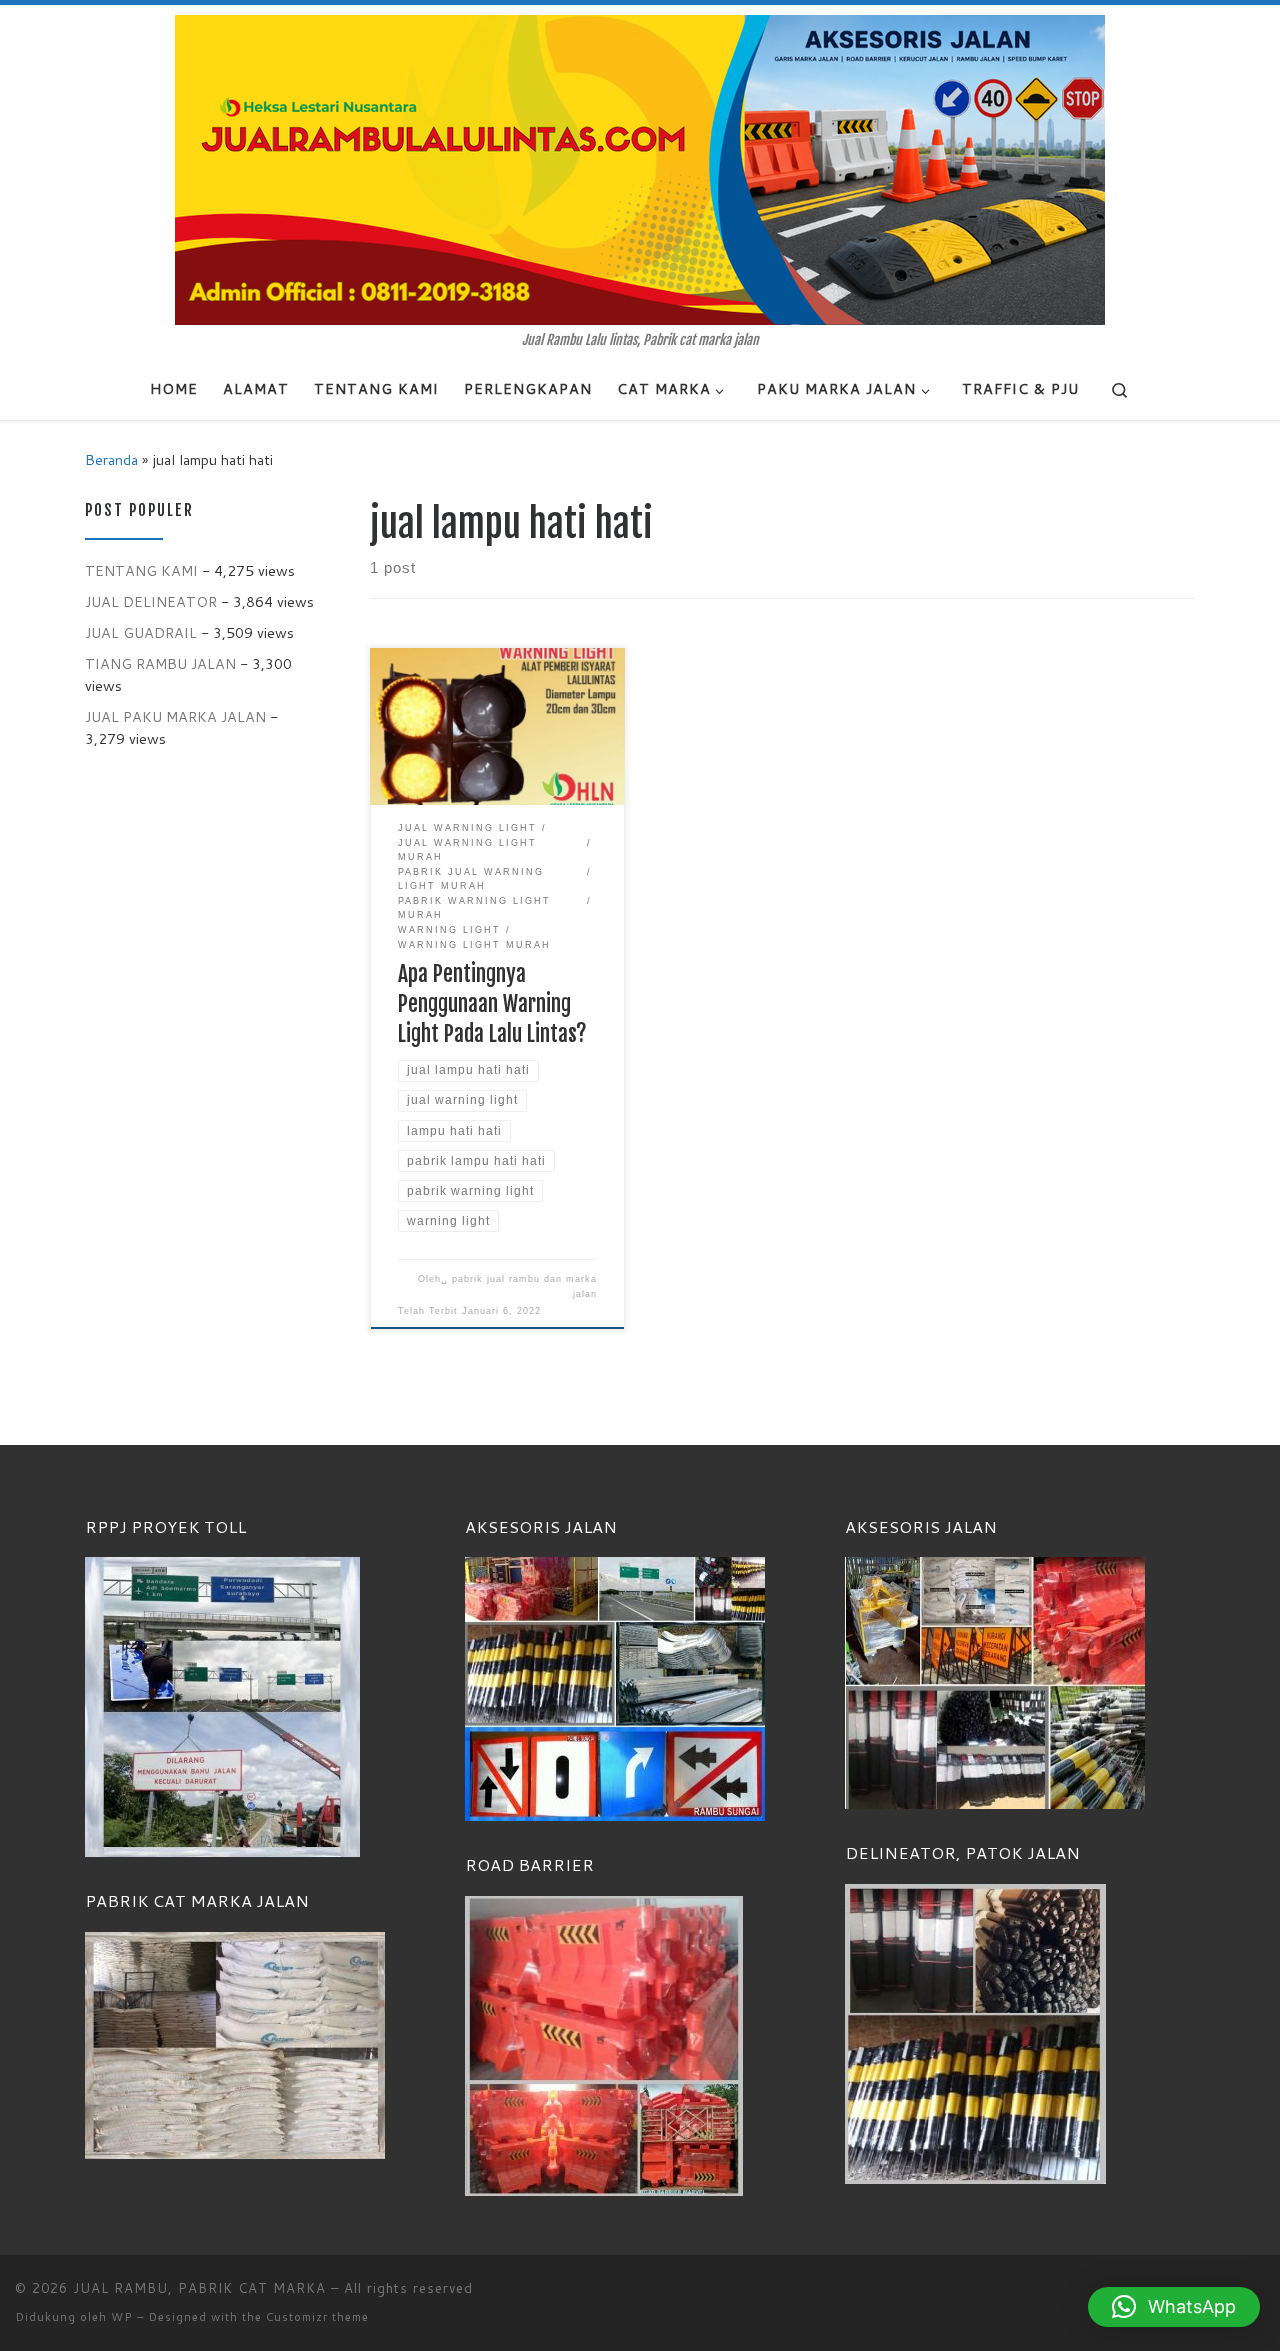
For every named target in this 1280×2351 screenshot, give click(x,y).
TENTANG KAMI (141, 570)
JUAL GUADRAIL (141, 632)
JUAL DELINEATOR (151, 601)
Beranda (111, 459)
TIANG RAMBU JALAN (160, 663)
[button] (1174, 2307)
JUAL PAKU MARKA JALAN (175, 716)
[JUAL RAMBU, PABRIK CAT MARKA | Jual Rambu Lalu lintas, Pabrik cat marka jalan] (640, 169)
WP (122, 2317)
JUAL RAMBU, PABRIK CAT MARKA (199, 2288)
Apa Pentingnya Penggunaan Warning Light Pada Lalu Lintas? (492, 1003)
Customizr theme (317, 2317)
